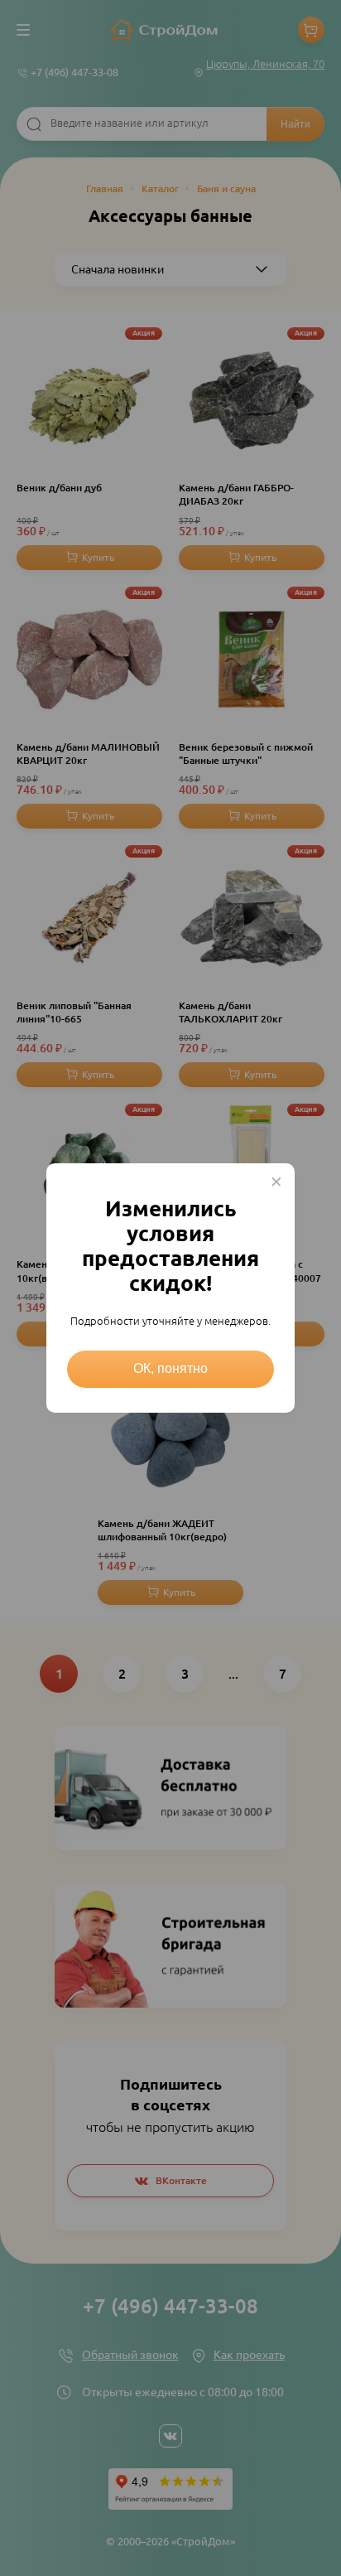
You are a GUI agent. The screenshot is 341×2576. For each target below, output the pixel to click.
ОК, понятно (170, 1368)
